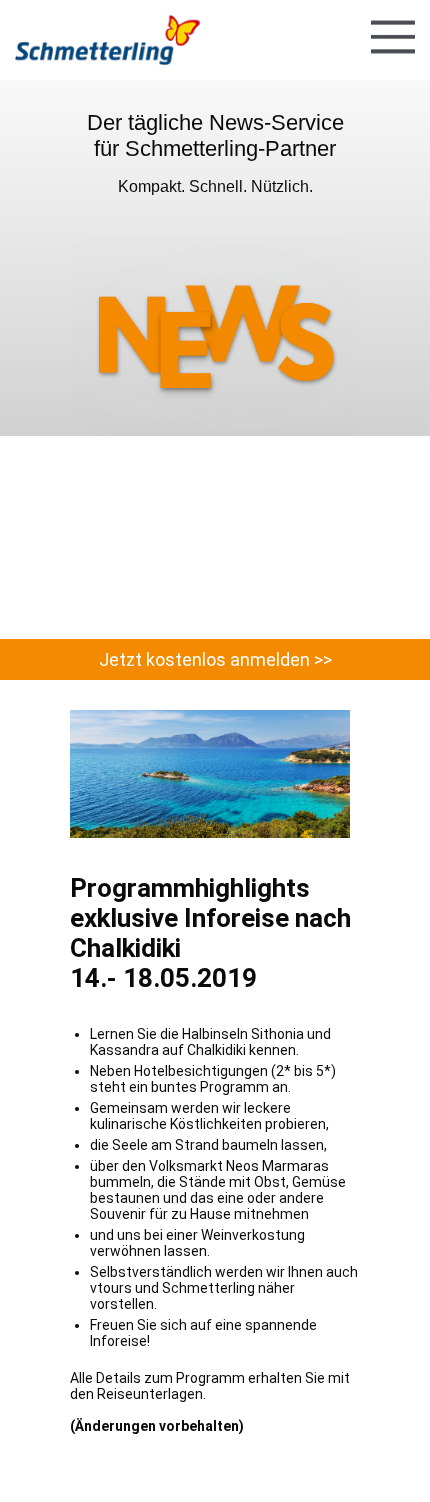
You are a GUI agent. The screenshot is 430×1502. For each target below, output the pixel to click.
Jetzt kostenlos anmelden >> (215, 659)
